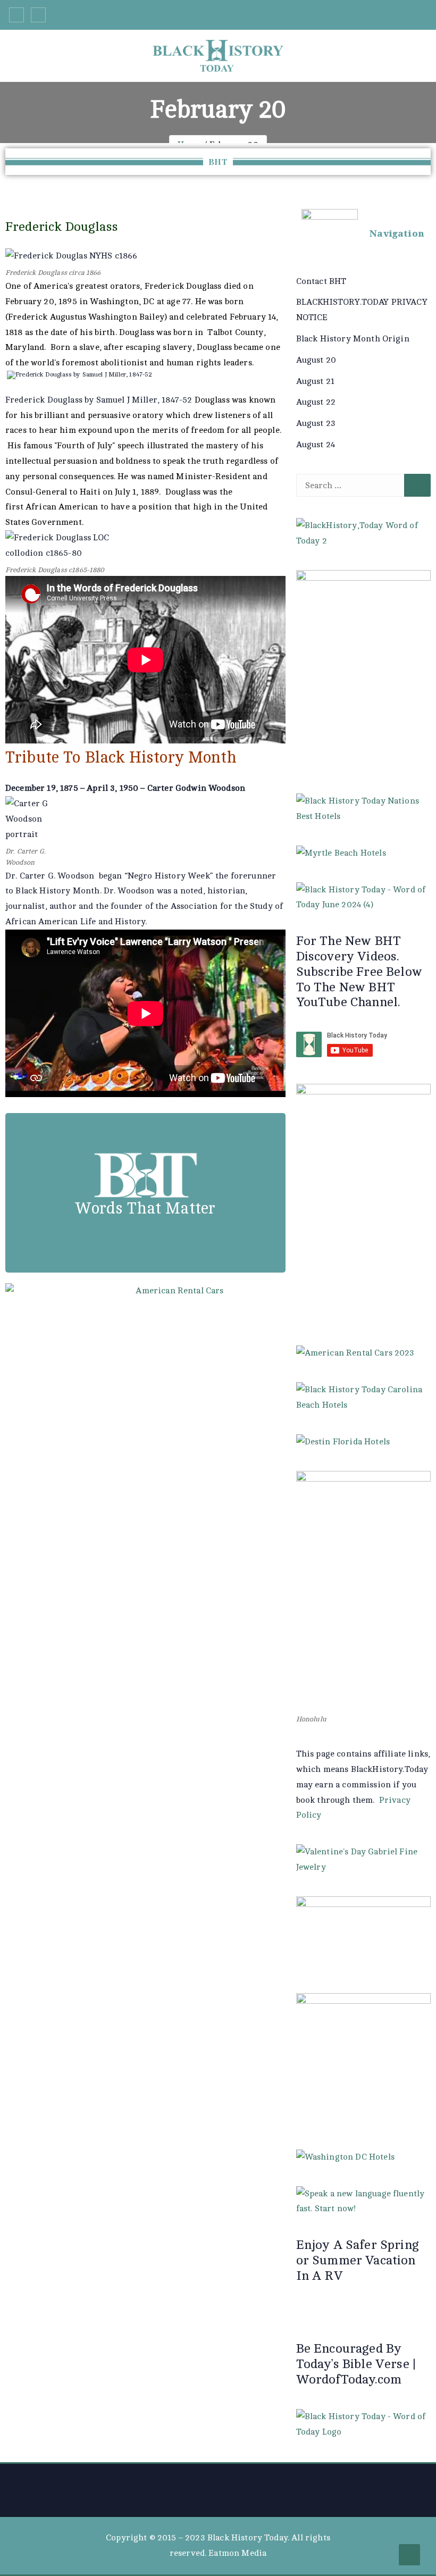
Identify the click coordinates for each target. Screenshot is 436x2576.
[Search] (417, 486)
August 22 (316, 402)
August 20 (316, 360)
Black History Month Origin (353, 339)
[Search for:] (363, 486)
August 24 (316, 445)
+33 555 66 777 (269, 16)
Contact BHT (321, 281)
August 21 (315, 381)
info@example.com (366, 16)
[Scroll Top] (409, 2555)
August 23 (316, 423)
